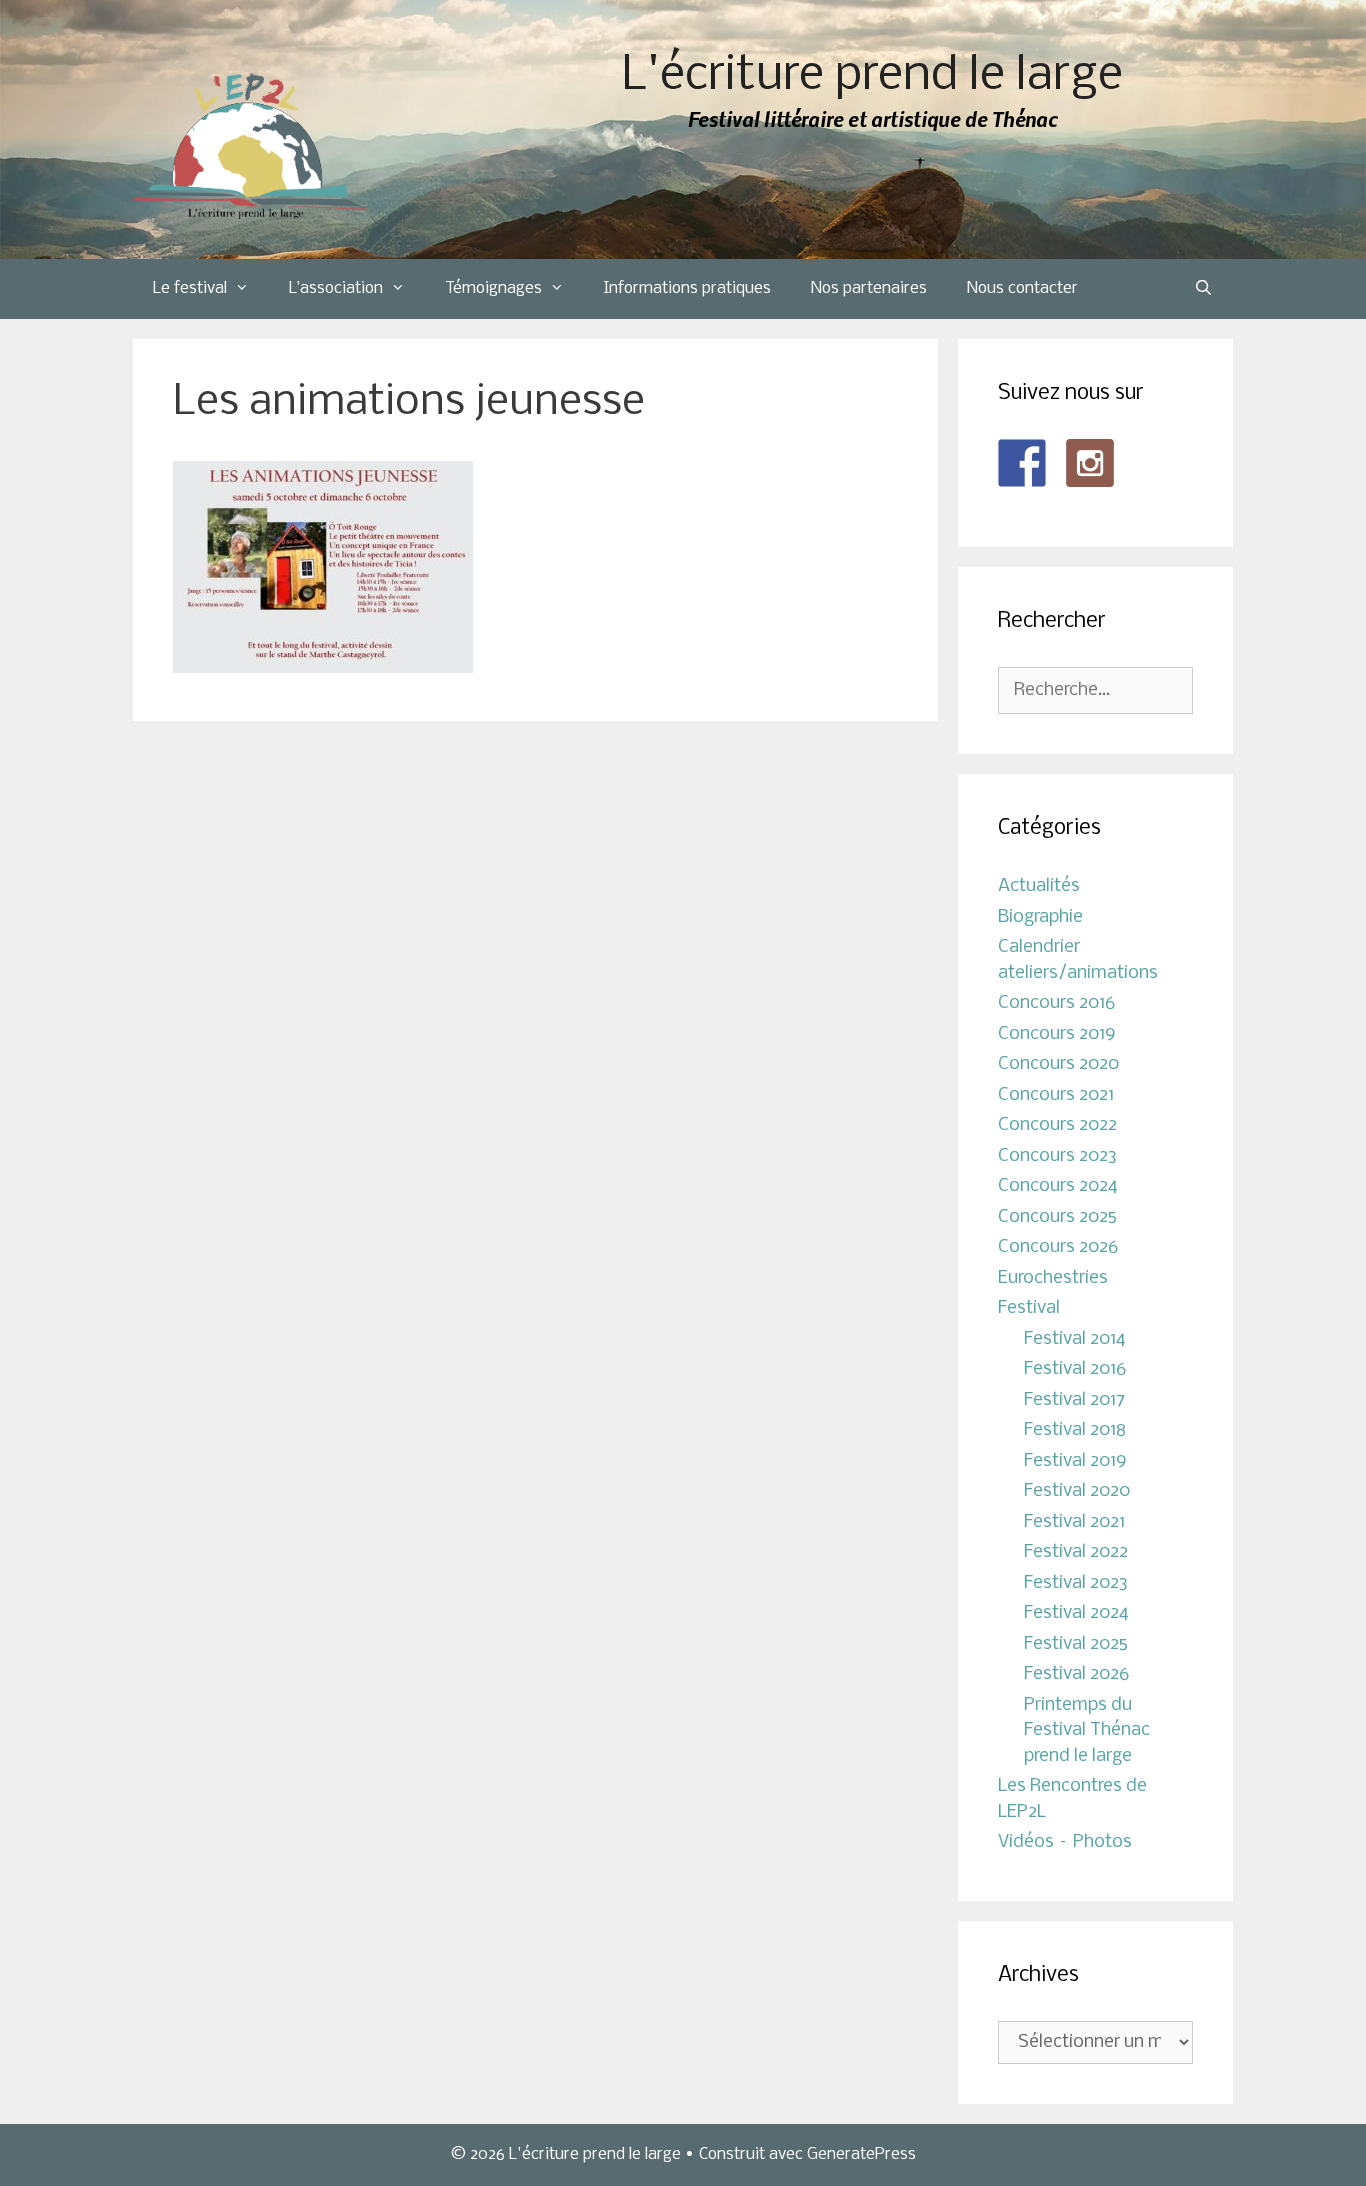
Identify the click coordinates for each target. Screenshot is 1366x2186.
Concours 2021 (1056, 1095)
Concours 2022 (1057, 1125)
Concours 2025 (1057, 1217)
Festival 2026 (1076, 1674)
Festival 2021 (1074, 1522)
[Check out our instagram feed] (1090, 463)
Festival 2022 (1076, 1552)
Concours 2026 (1058, 1247)
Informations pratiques (687, 288)
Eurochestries (1053, 1278)
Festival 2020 (1077, 1491)
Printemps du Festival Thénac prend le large (1087, 1731)
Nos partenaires (869, 288)
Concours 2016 (1056, 1003)
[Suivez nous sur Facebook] (1022, 463)
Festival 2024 (1076, 1613)
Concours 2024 (1058, 1186)
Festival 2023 (1076, 1583)
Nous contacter (1022, 288)
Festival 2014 (1075, 1339)
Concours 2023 (1057, 1156)
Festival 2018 (1075, 1430)
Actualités (1039, 886)
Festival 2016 (1075, 1369)
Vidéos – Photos (1065, 1842)
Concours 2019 (1057, 1034)
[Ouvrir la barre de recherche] (1203, 289)
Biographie (1040, 917)
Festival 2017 (1074, 1400)
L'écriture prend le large (872, 76)
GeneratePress (861, 2154)
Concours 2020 (1058, 1064)
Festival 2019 (1075, 1461)
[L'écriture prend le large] (250, 146)
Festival (1029, 1308)
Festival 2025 (1076, 1644)
